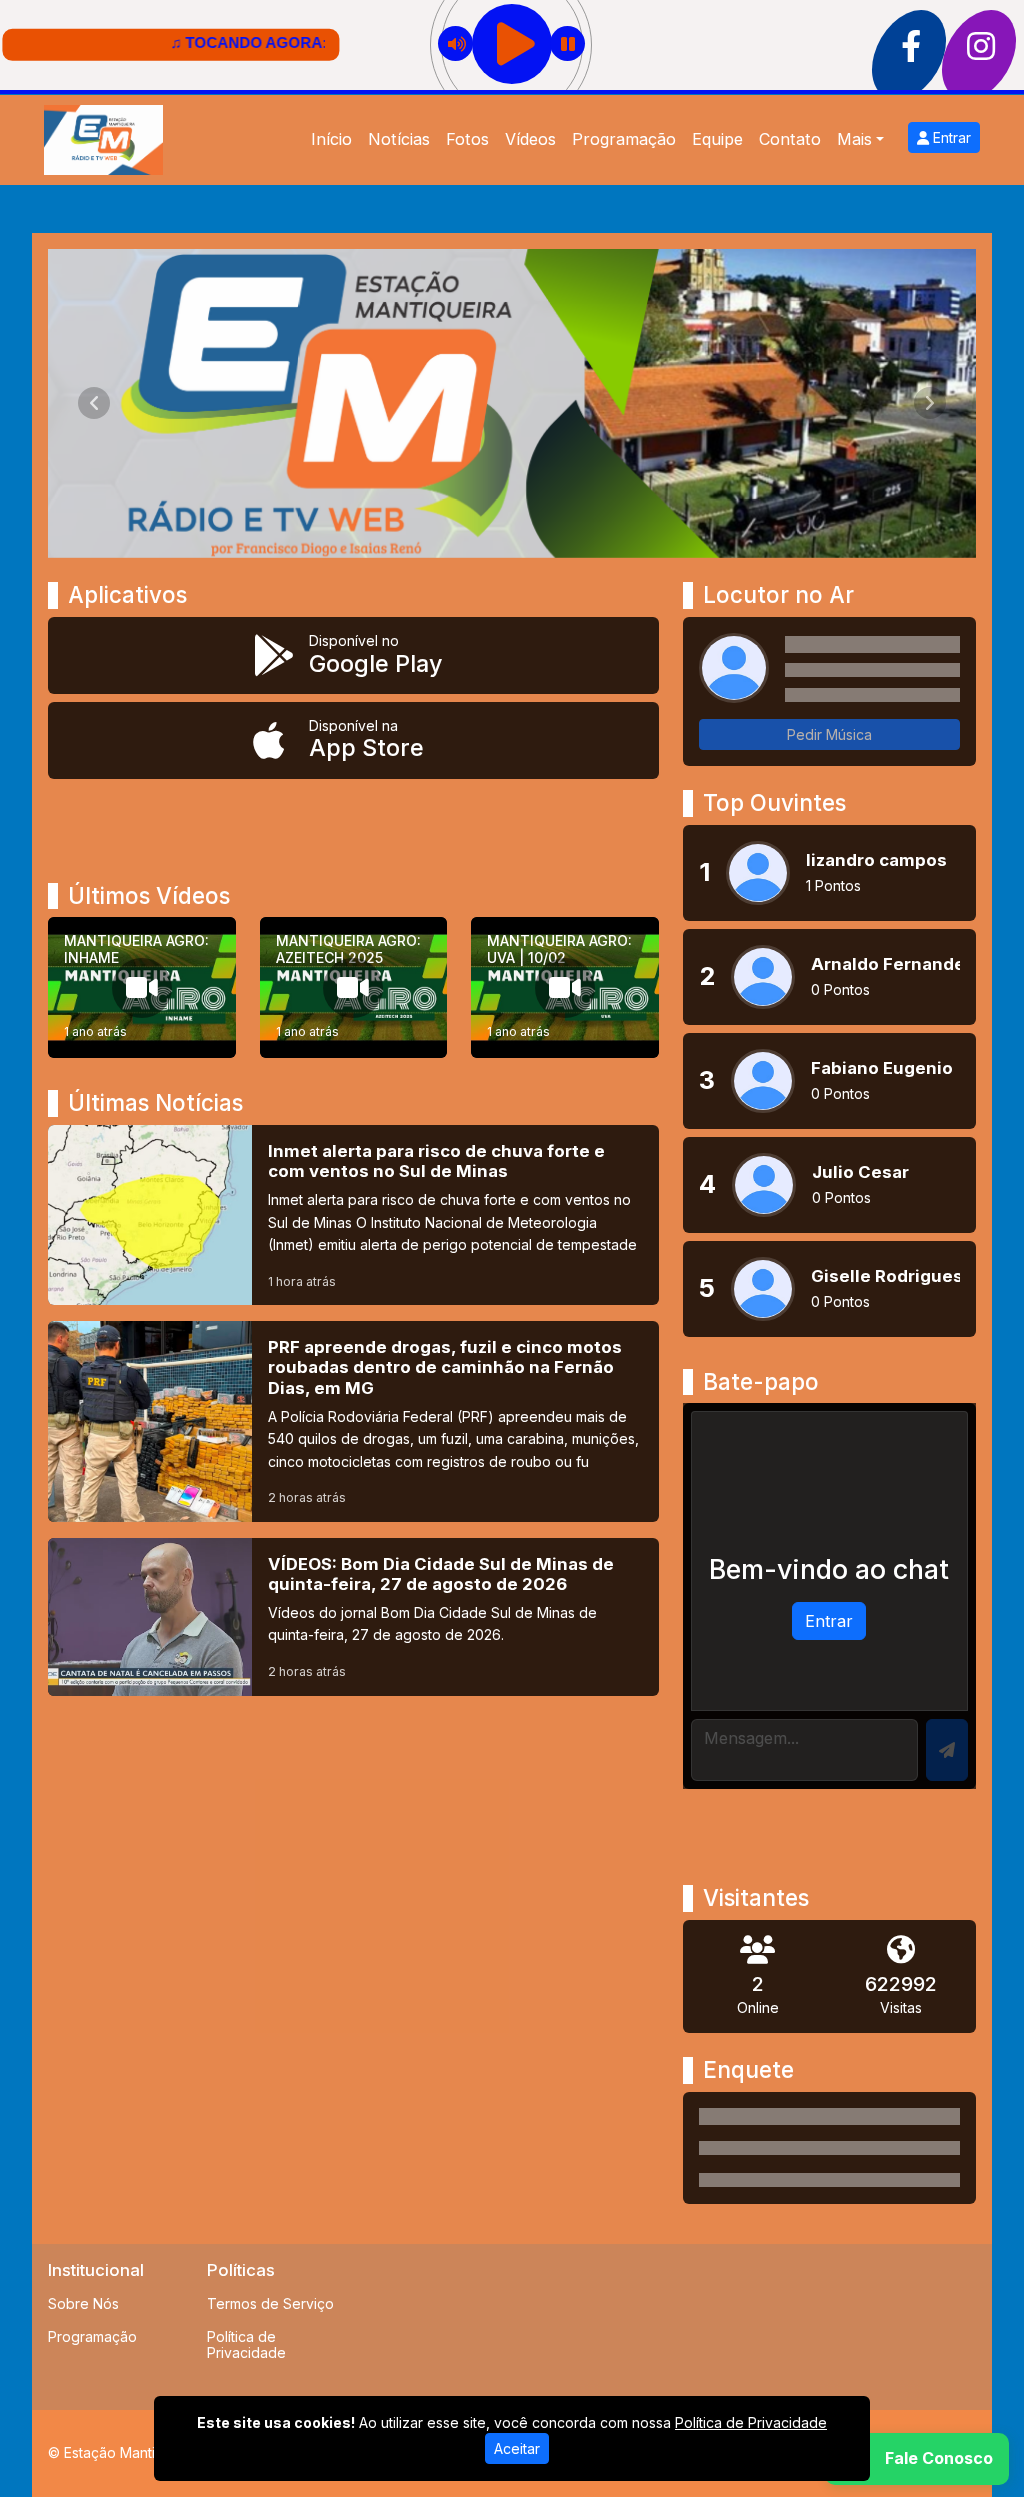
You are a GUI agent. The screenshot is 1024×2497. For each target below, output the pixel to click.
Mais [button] (854, 139)
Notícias (399, 139)
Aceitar (517, 2448)
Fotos (467, 139)
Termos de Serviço (270, 2303)
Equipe (717, 139)
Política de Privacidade (246, 2345)
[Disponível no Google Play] (353, 655)
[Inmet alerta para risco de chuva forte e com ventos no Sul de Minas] (353, 1215)
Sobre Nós (83, 2303)
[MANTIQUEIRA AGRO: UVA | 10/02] (565, 987)
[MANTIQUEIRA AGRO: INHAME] (142, 987)
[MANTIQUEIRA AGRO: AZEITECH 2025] (354, 987)
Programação (624, 139)
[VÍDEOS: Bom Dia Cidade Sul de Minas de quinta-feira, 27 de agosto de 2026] (353, 1617)
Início (331, 139)
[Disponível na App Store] (353, 740)
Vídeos (530, 139)
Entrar (950, 137)
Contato (790, 139)
